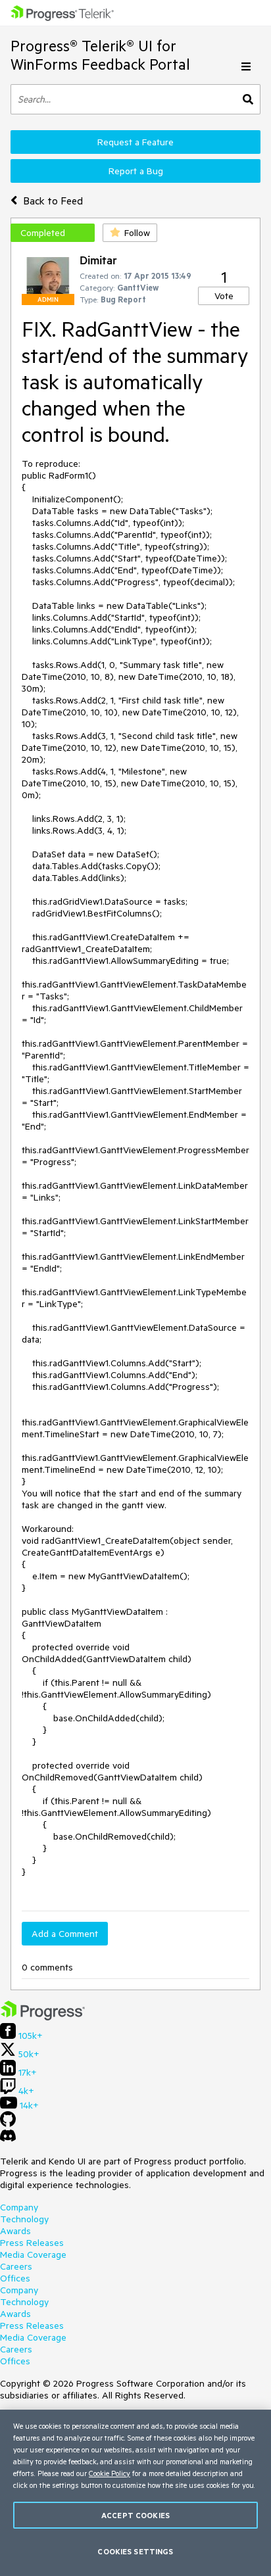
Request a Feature (135, 142)
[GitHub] (8, 2124)
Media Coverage (33, 2254)
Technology (24, 2219)
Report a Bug (136, 171)
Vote (224, 296)
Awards (15, 2231)
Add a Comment (65, 1934)
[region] (135, 2493)
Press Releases (32, 2243)
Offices (15, 2278)
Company (19, 2207)
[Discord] (8, 2139)
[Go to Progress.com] (43, 2017)
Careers (16, 2266)
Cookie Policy (110, 2473)
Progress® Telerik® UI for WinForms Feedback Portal (100, 55)
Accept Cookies (135, 2515)
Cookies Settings (135, 2551)
